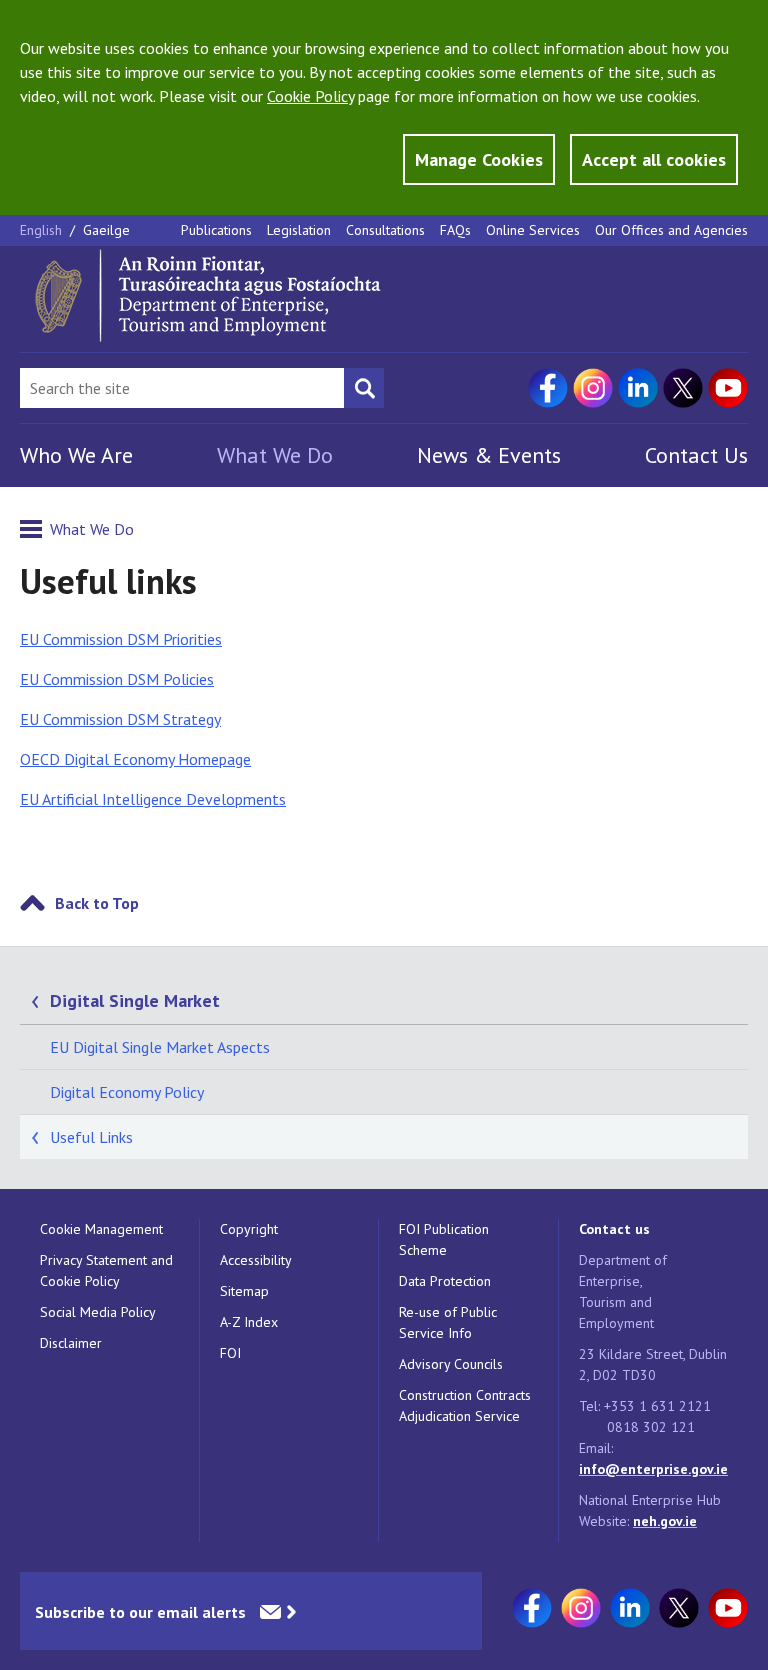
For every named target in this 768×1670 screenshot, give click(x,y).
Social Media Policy (98, 1312)
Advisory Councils (451, 1364)
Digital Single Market (135, 1000)
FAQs (455, 230)
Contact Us (696, 455)
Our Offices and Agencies (671, 230)
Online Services (533, 230)
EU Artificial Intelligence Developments (153, 799)
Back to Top (97, 903)
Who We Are (76, 455)
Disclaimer (71, 1343)
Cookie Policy (310, 96)
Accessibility (256, 1260)
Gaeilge (106, 230)
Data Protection (445, 1281)
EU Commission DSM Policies (117, 679)
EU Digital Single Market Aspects (160, 1047)
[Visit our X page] (683, 388)
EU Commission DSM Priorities (121, 639)
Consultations (385, 230)
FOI (230, 1353)
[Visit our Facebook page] (548, 388)
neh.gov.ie (665, 1521)
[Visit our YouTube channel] (728, 388)
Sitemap (244, 1291)
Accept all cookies (654, 159)
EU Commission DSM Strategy (120, 719)
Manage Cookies (479, 159)
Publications (216, 230)
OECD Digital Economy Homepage (135, 759)
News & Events (489, 455)
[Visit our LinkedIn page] (638, 388)
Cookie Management (101, 1229)
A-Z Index (249, 1322)
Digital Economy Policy (127, 1092)
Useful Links (91, 1137)
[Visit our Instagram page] (593, 388)
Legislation (299, 230)
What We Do (275, 455)
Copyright (249, 1229)
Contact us (614, 1229)
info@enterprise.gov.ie (653, 1469)
